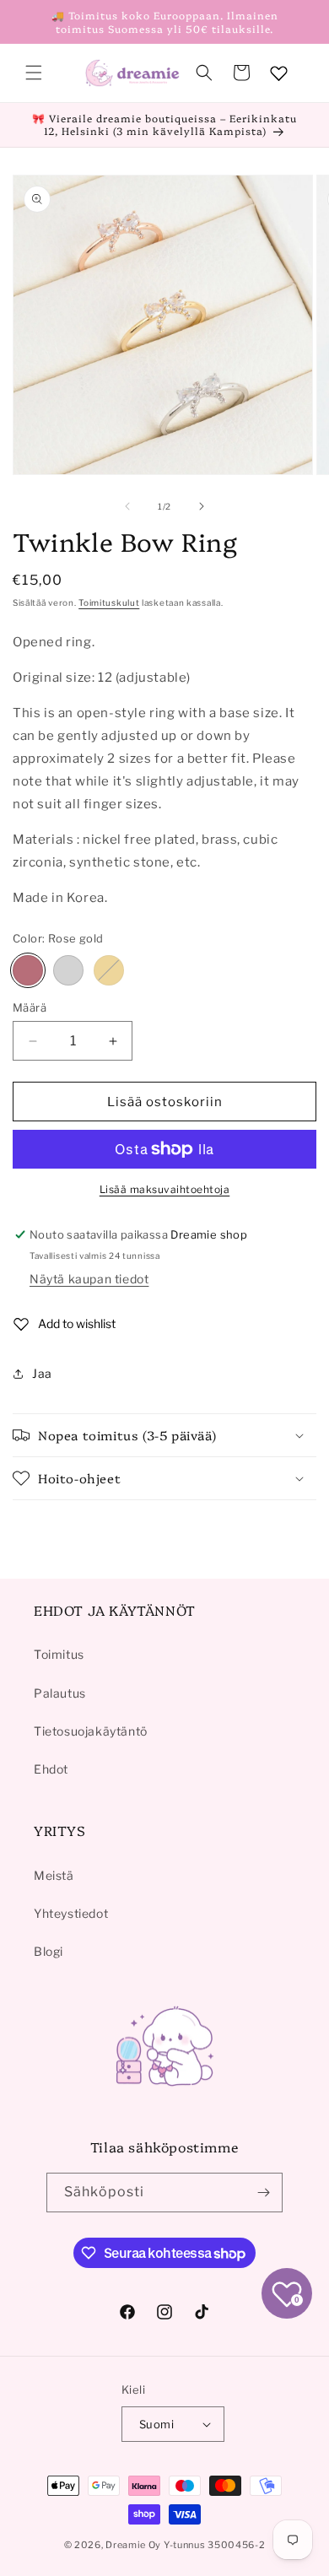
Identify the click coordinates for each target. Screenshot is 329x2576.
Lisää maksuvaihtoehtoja (165, 1189)
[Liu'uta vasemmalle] (127, 506)
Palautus (60, 1693)
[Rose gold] (28, 970)
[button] (34, 73)
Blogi (49, 1951)
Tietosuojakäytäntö (91, 1731)
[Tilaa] (263, 2193)
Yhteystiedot (71, 1913)
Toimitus (59, 1654)
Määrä (30, 1007)
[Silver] (68, 970)
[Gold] (109, 970)
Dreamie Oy (133, 2545)
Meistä (54, 1875)
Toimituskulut (109, 602)
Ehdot (51, 1769)
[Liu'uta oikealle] (202, 506)
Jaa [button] (42, 1373)
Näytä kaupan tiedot (89, 1279)
